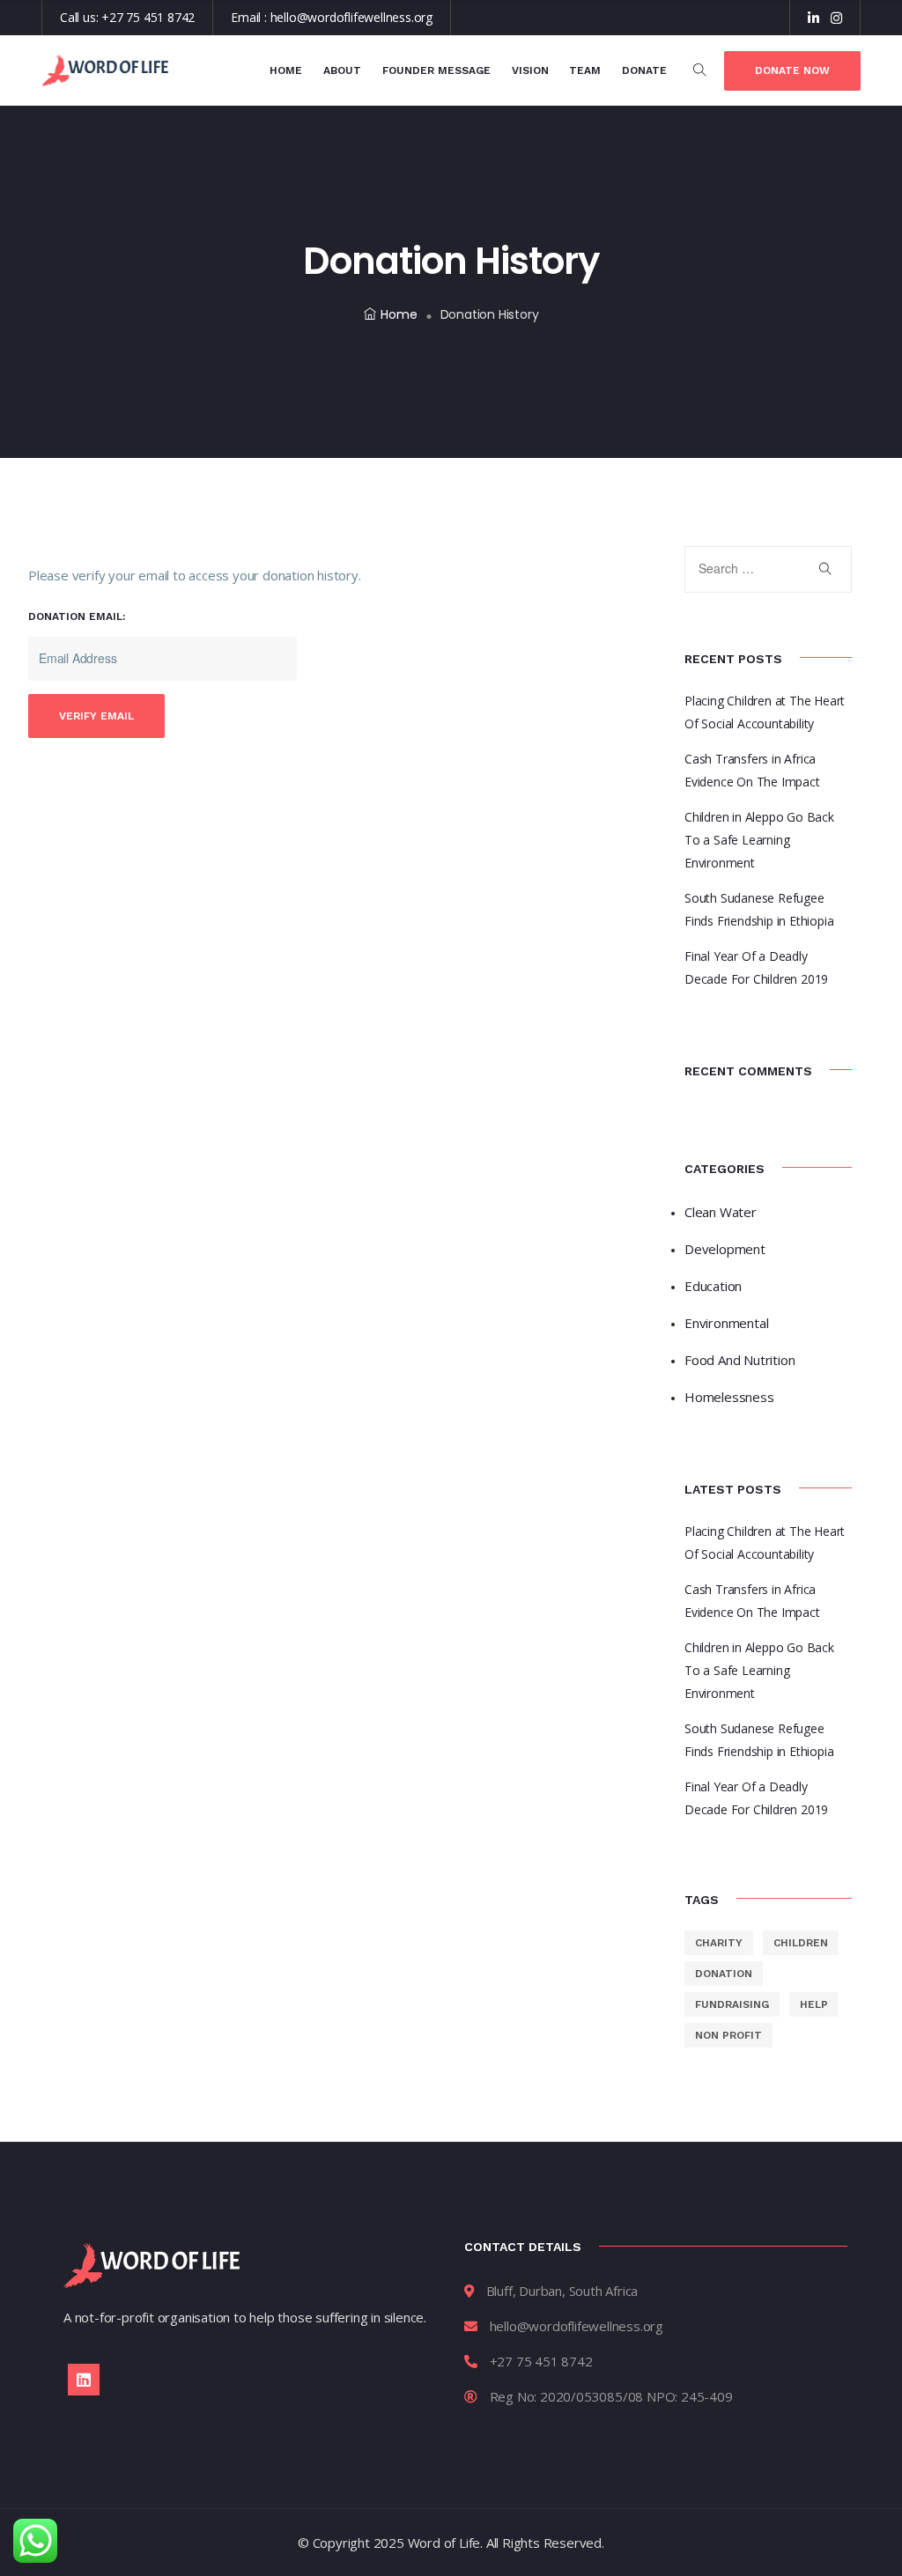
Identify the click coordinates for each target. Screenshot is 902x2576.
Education (713, 1286)
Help (814, 2004)
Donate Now (792, 70)
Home (286, 70)
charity (719, 1943)
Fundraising (732, 2004)
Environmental (726, 1323)
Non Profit (728, 2035)
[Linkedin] (84, 2380)
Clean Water (721, 1212)
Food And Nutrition (739, 1360)
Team (585, 70)
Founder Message (436, 70)
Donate (644, 70)
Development (725, 1249)
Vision (530, 70)
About (342, 70)
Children (801, 1943)
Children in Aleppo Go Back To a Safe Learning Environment (759, 840)
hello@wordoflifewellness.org (351, 17)
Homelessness (729, 1397)
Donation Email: (77, 616)
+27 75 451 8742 (148, 17)
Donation (724, 1974)
